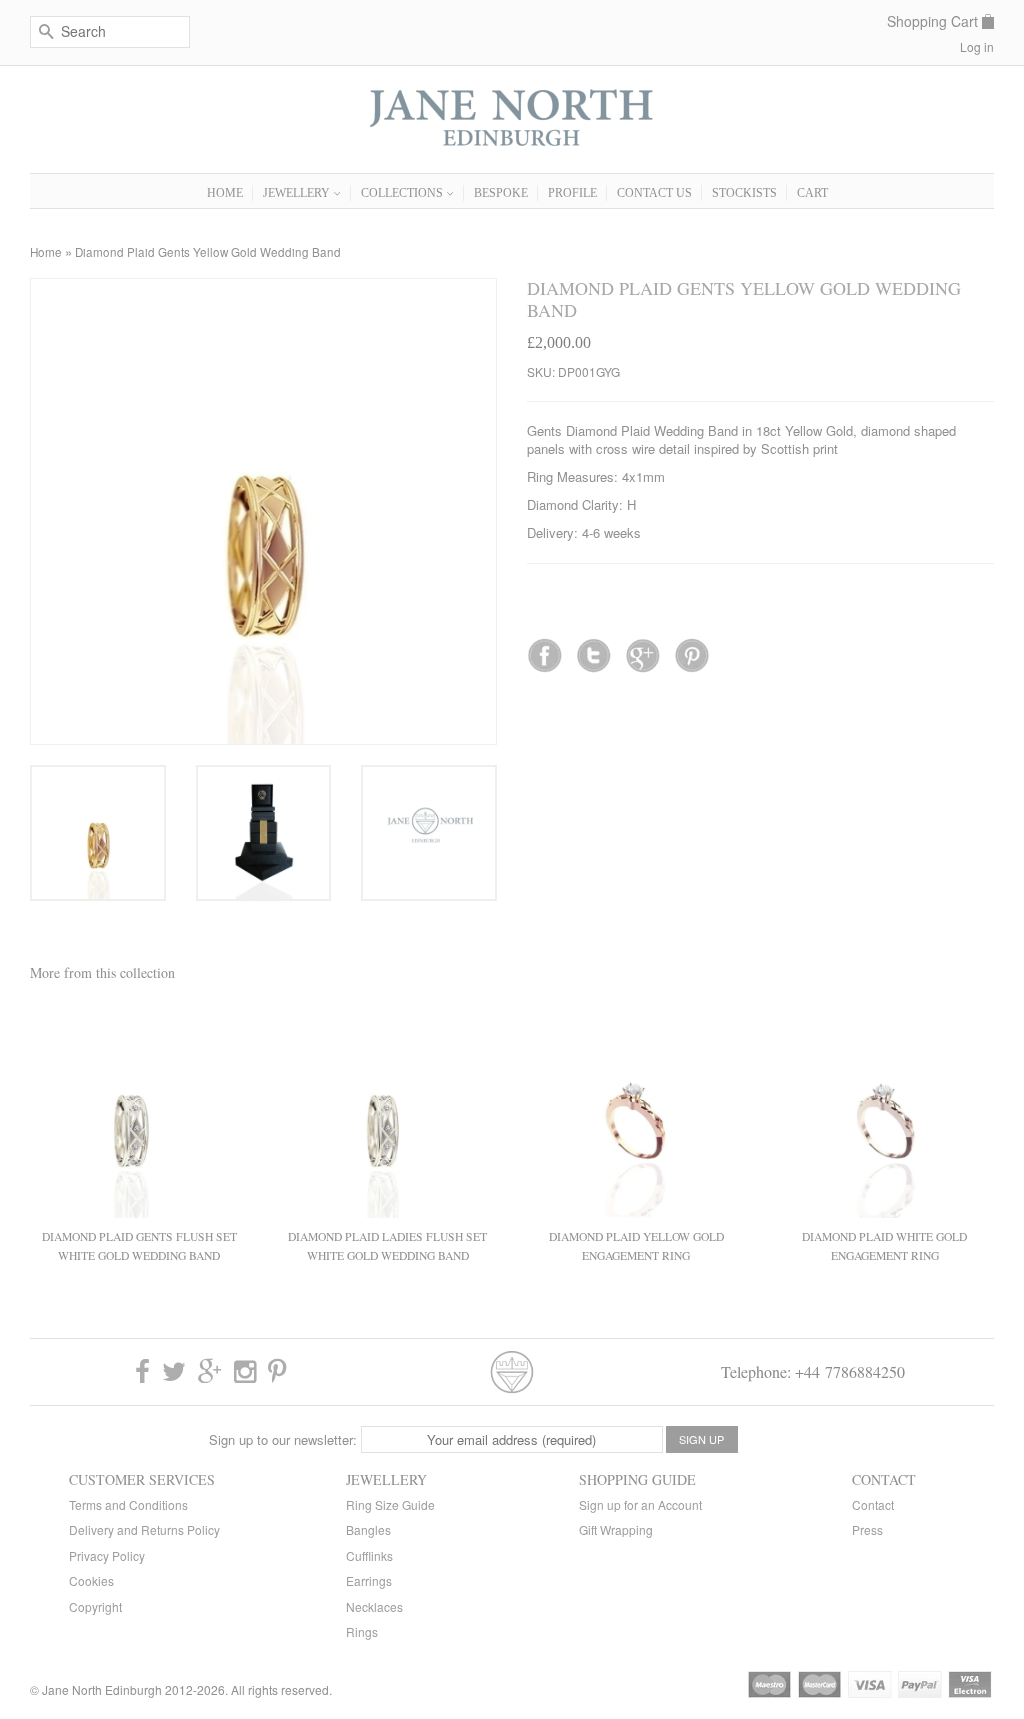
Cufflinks (369, 1555)
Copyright (95, 1606)
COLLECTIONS (403, 193)
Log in (977, 46)
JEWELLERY (298, 193)
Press (867, 1529)
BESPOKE (501, 193)
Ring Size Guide (390, 1504)
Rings (362, 1631)
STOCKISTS (744, 193)
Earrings (369, 1580)
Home (46, 252)
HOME (225, 193)
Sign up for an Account (640, 1504)
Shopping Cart (932, 21)
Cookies (91, 1580)
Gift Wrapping (616, 1529)
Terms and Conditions (128, 1504)
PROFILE (572, 193)
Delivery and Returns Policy (144, 1529)
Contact (873, 1504)
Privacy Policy (107, 1555)
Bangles (368, 1529)
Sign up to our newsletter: (283, 1439)
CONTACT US (654, 193)
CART (812, 193)
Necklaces (374, 1606)
